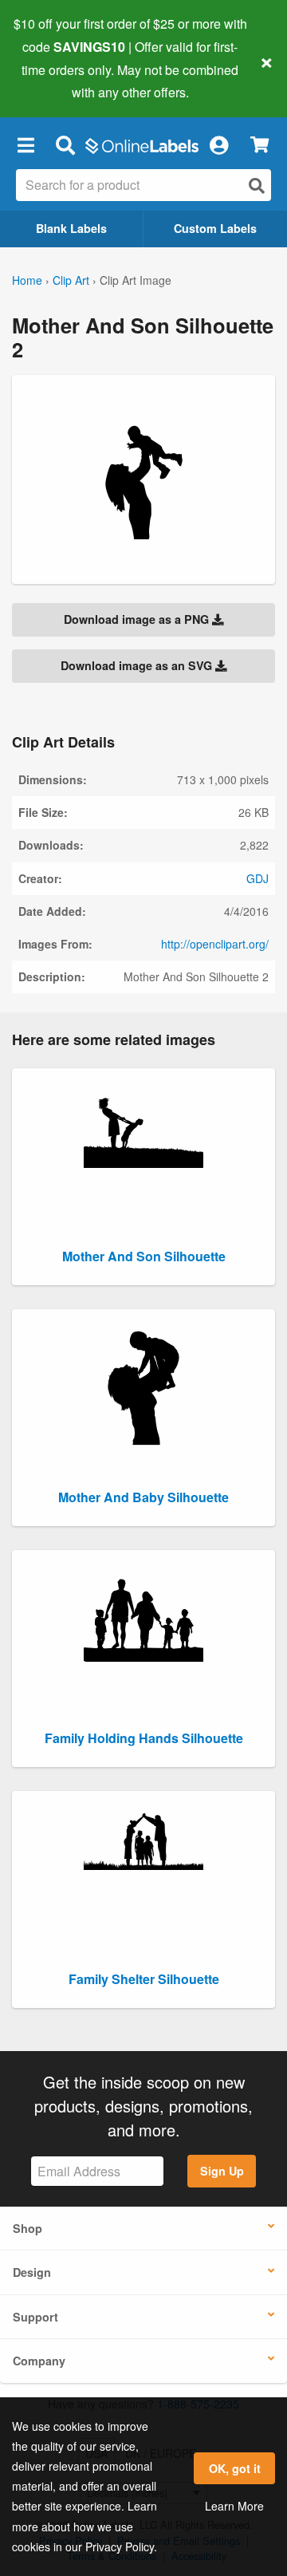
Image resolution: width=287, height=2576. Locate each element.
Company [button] (39, 2361)
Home (27, 280)
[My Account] (218, 144)
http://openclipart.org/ (215, 944)
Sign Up (222, 2171)
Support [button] (35, 2317)
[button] (26, 144)
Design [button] (32, 2272)
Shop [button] (28, 2228)
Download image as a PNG (138, 619)
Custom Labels (215, 228)
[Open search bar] (65, 144)
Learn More (234, 2506)
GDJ (258, 878)
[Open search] (257, 185)
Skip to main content (58, 81)
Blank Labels (71, 228)
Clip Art (71, 280)
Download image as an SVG (138, 665)
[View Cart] (259, 145)
